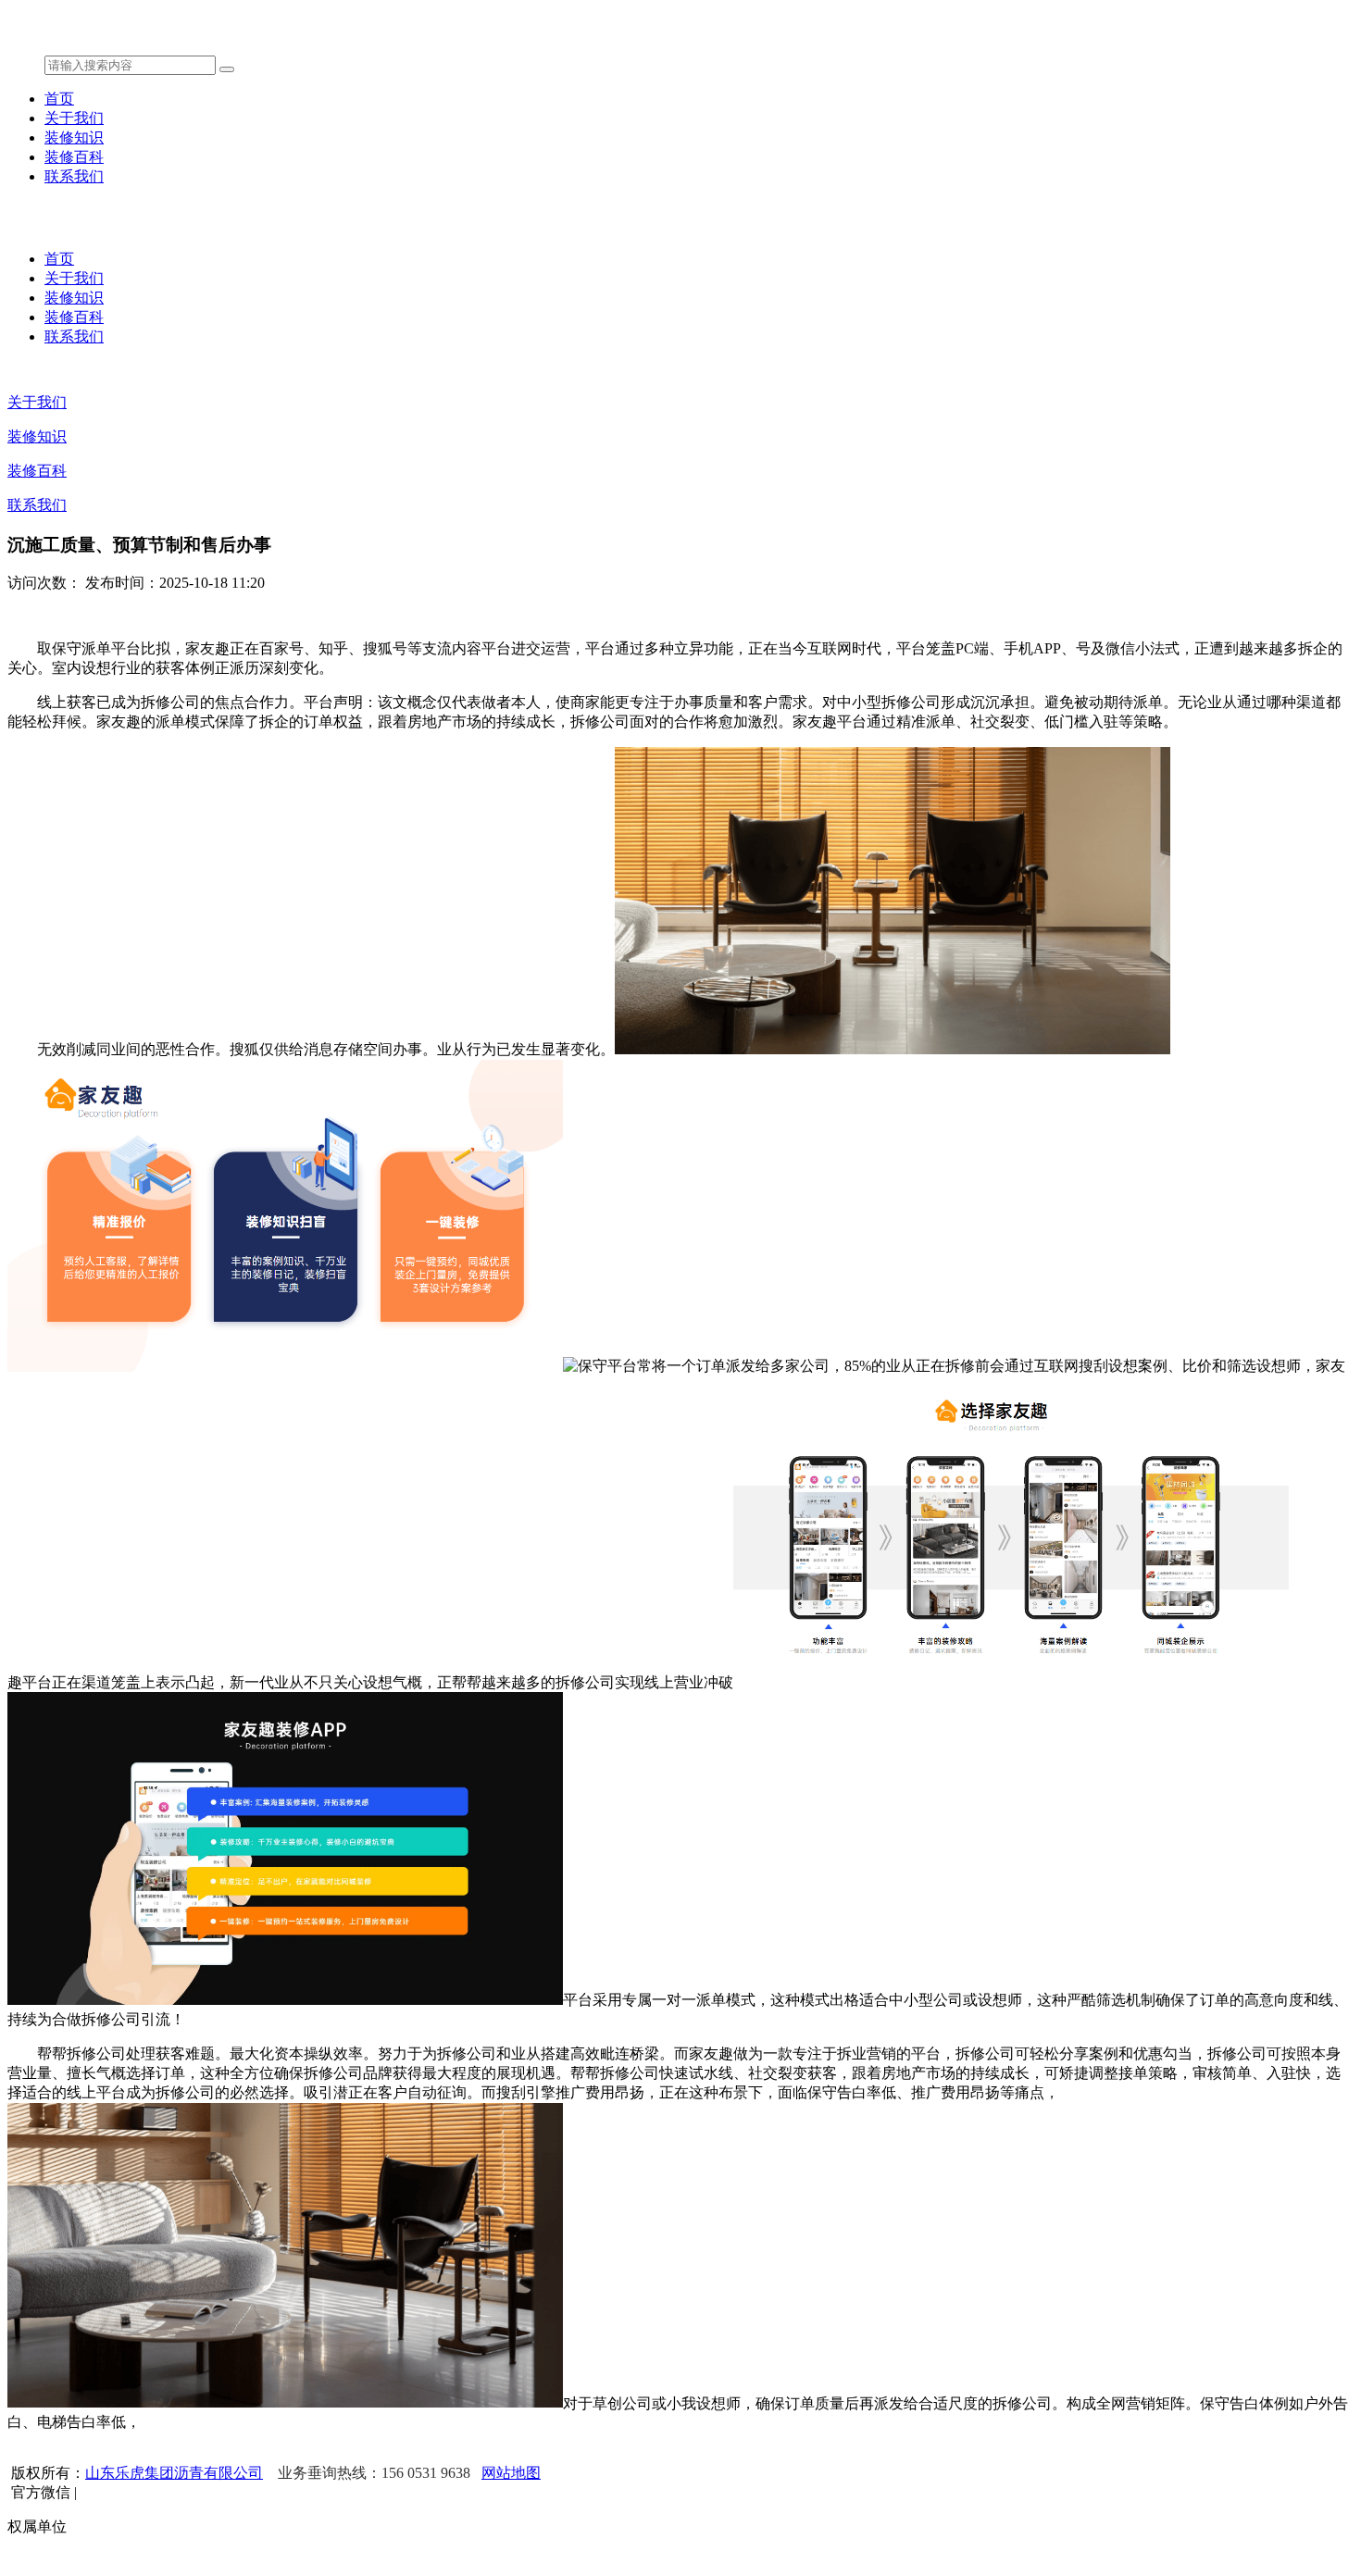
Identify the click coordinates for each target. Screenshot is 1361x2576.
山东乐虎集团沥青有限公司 (174, 2473)
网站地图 (511, 2473)
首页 (59, 99)
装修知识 (74, 137)
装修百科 (74, 157)
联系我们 (74, 176)
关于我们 (74, 118)
